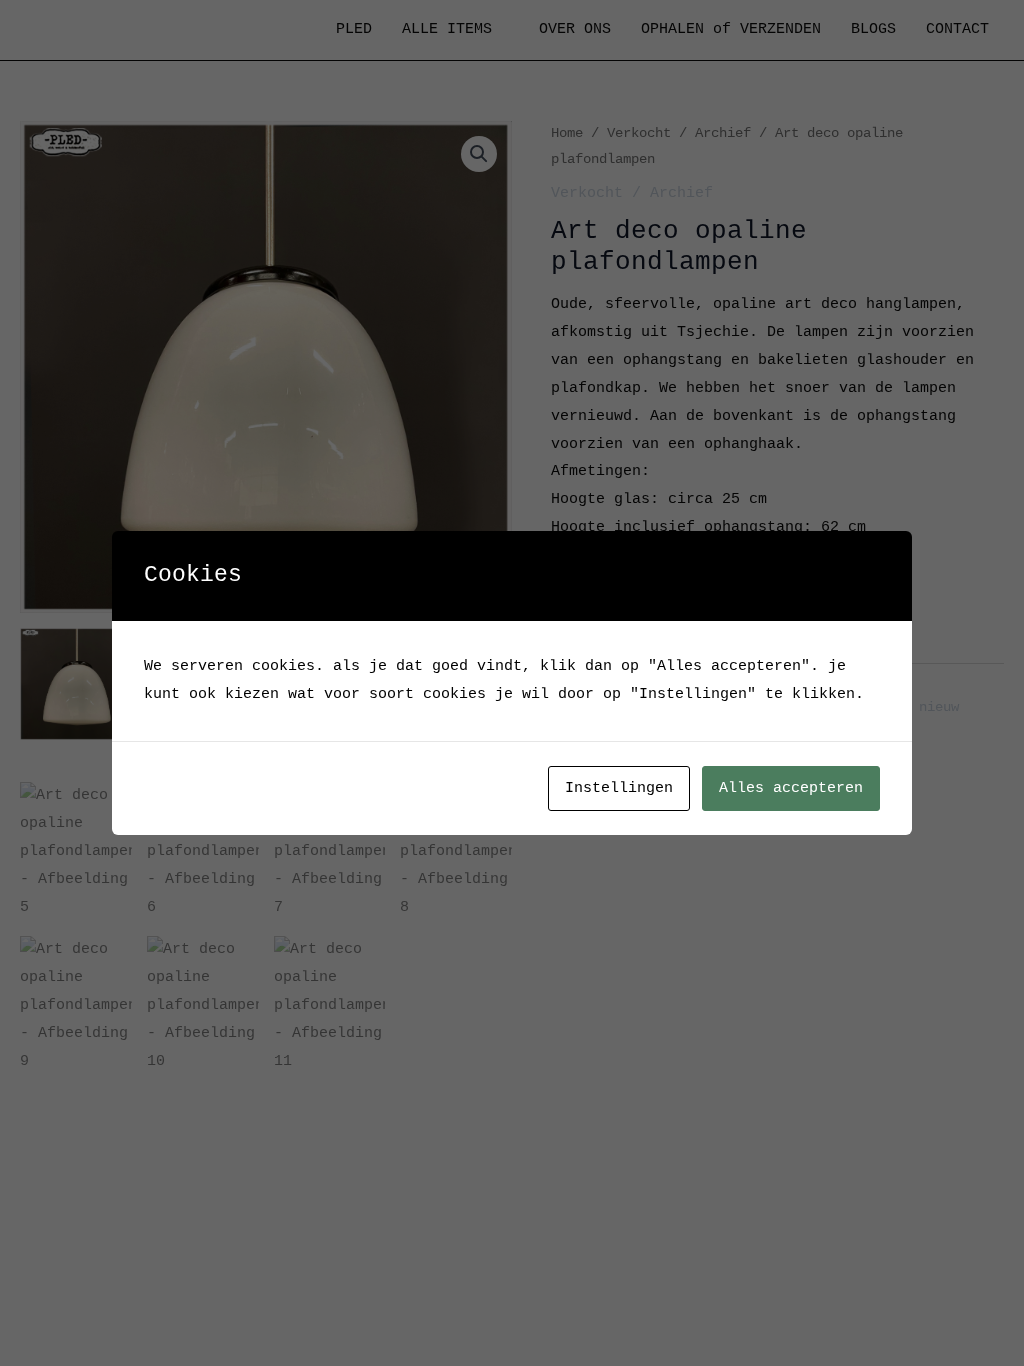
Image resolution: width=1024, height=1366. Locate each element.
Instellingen (619, 788)
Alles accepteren (791, 788)
